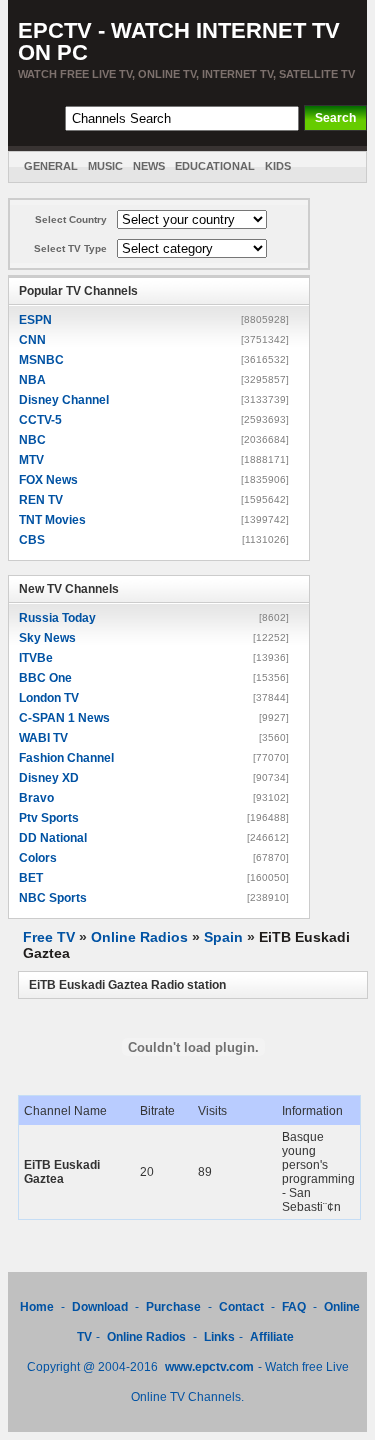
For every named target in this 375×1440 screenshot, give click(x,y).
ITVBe (36, 658)
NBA (32, 380)
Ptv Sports (49, 818)
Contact (241, 1307)
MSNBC (41, 360)
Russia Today (57, 618)
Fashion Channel (66, 758)
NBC (32, 440)
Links (219, 1337)
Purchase (173, 1307)
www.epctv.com (209, 1367)
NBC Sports (53, 898)
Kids (278, 166)
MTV (31, 460)
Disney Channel (64, 400)
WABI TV (43, 738)
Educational (215, 166)
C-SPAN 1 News (64, 718)
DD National (53, 838)
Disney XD (49, 778)
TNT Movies (52, 520)
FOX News (48, 480)
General (51, 166)
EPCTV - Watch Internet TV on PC (179, 41)
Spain (223, 937)
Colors (38, 858)
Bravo (36, 798)
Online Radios (139, 937)
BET (31, 878)
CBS (32, 540)
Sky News (47, 638)
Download (101, 1307)
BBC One (45, 678)
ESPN (35, 320)
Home (37, 1307)
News (149, 166)
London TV (49, 698)
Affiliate (272, 1337)
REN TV (41, 500)
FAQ (294, 1307)
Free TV (49, 937)
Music (105, 166)
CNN (32, 340)
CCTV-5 (40, 420)
